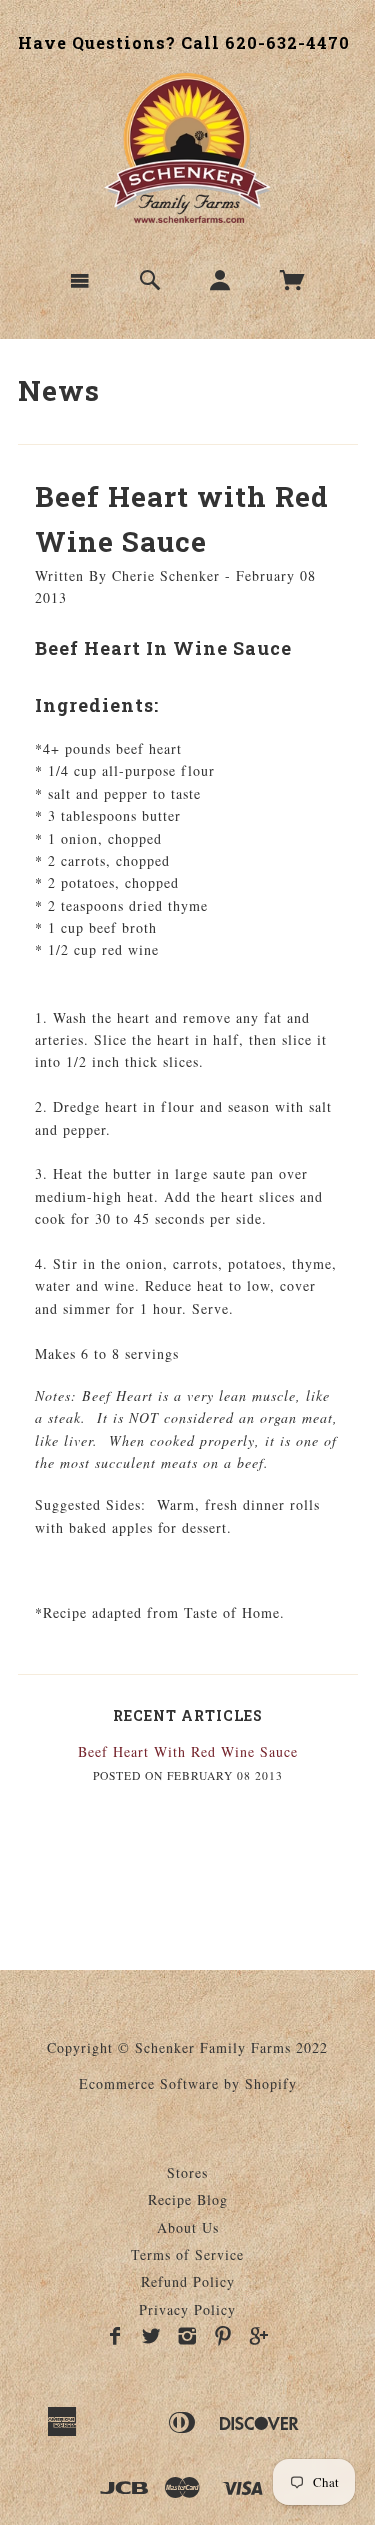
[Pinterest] (223, 2336)
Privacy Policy (187, 2309)
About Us (188, 2227)
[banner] (187, 148)
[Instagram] (187, 2336)
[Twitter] (151, 2336)
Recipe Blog (188, 2199)
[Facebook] (115, 2336)
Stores (187, 2172)
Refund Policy (188, 2281)
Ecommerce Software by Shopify (188, 2083)
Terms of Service (187, 2254)
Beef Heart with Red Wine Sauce (188, 1751)
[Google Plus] (259, 2336)
